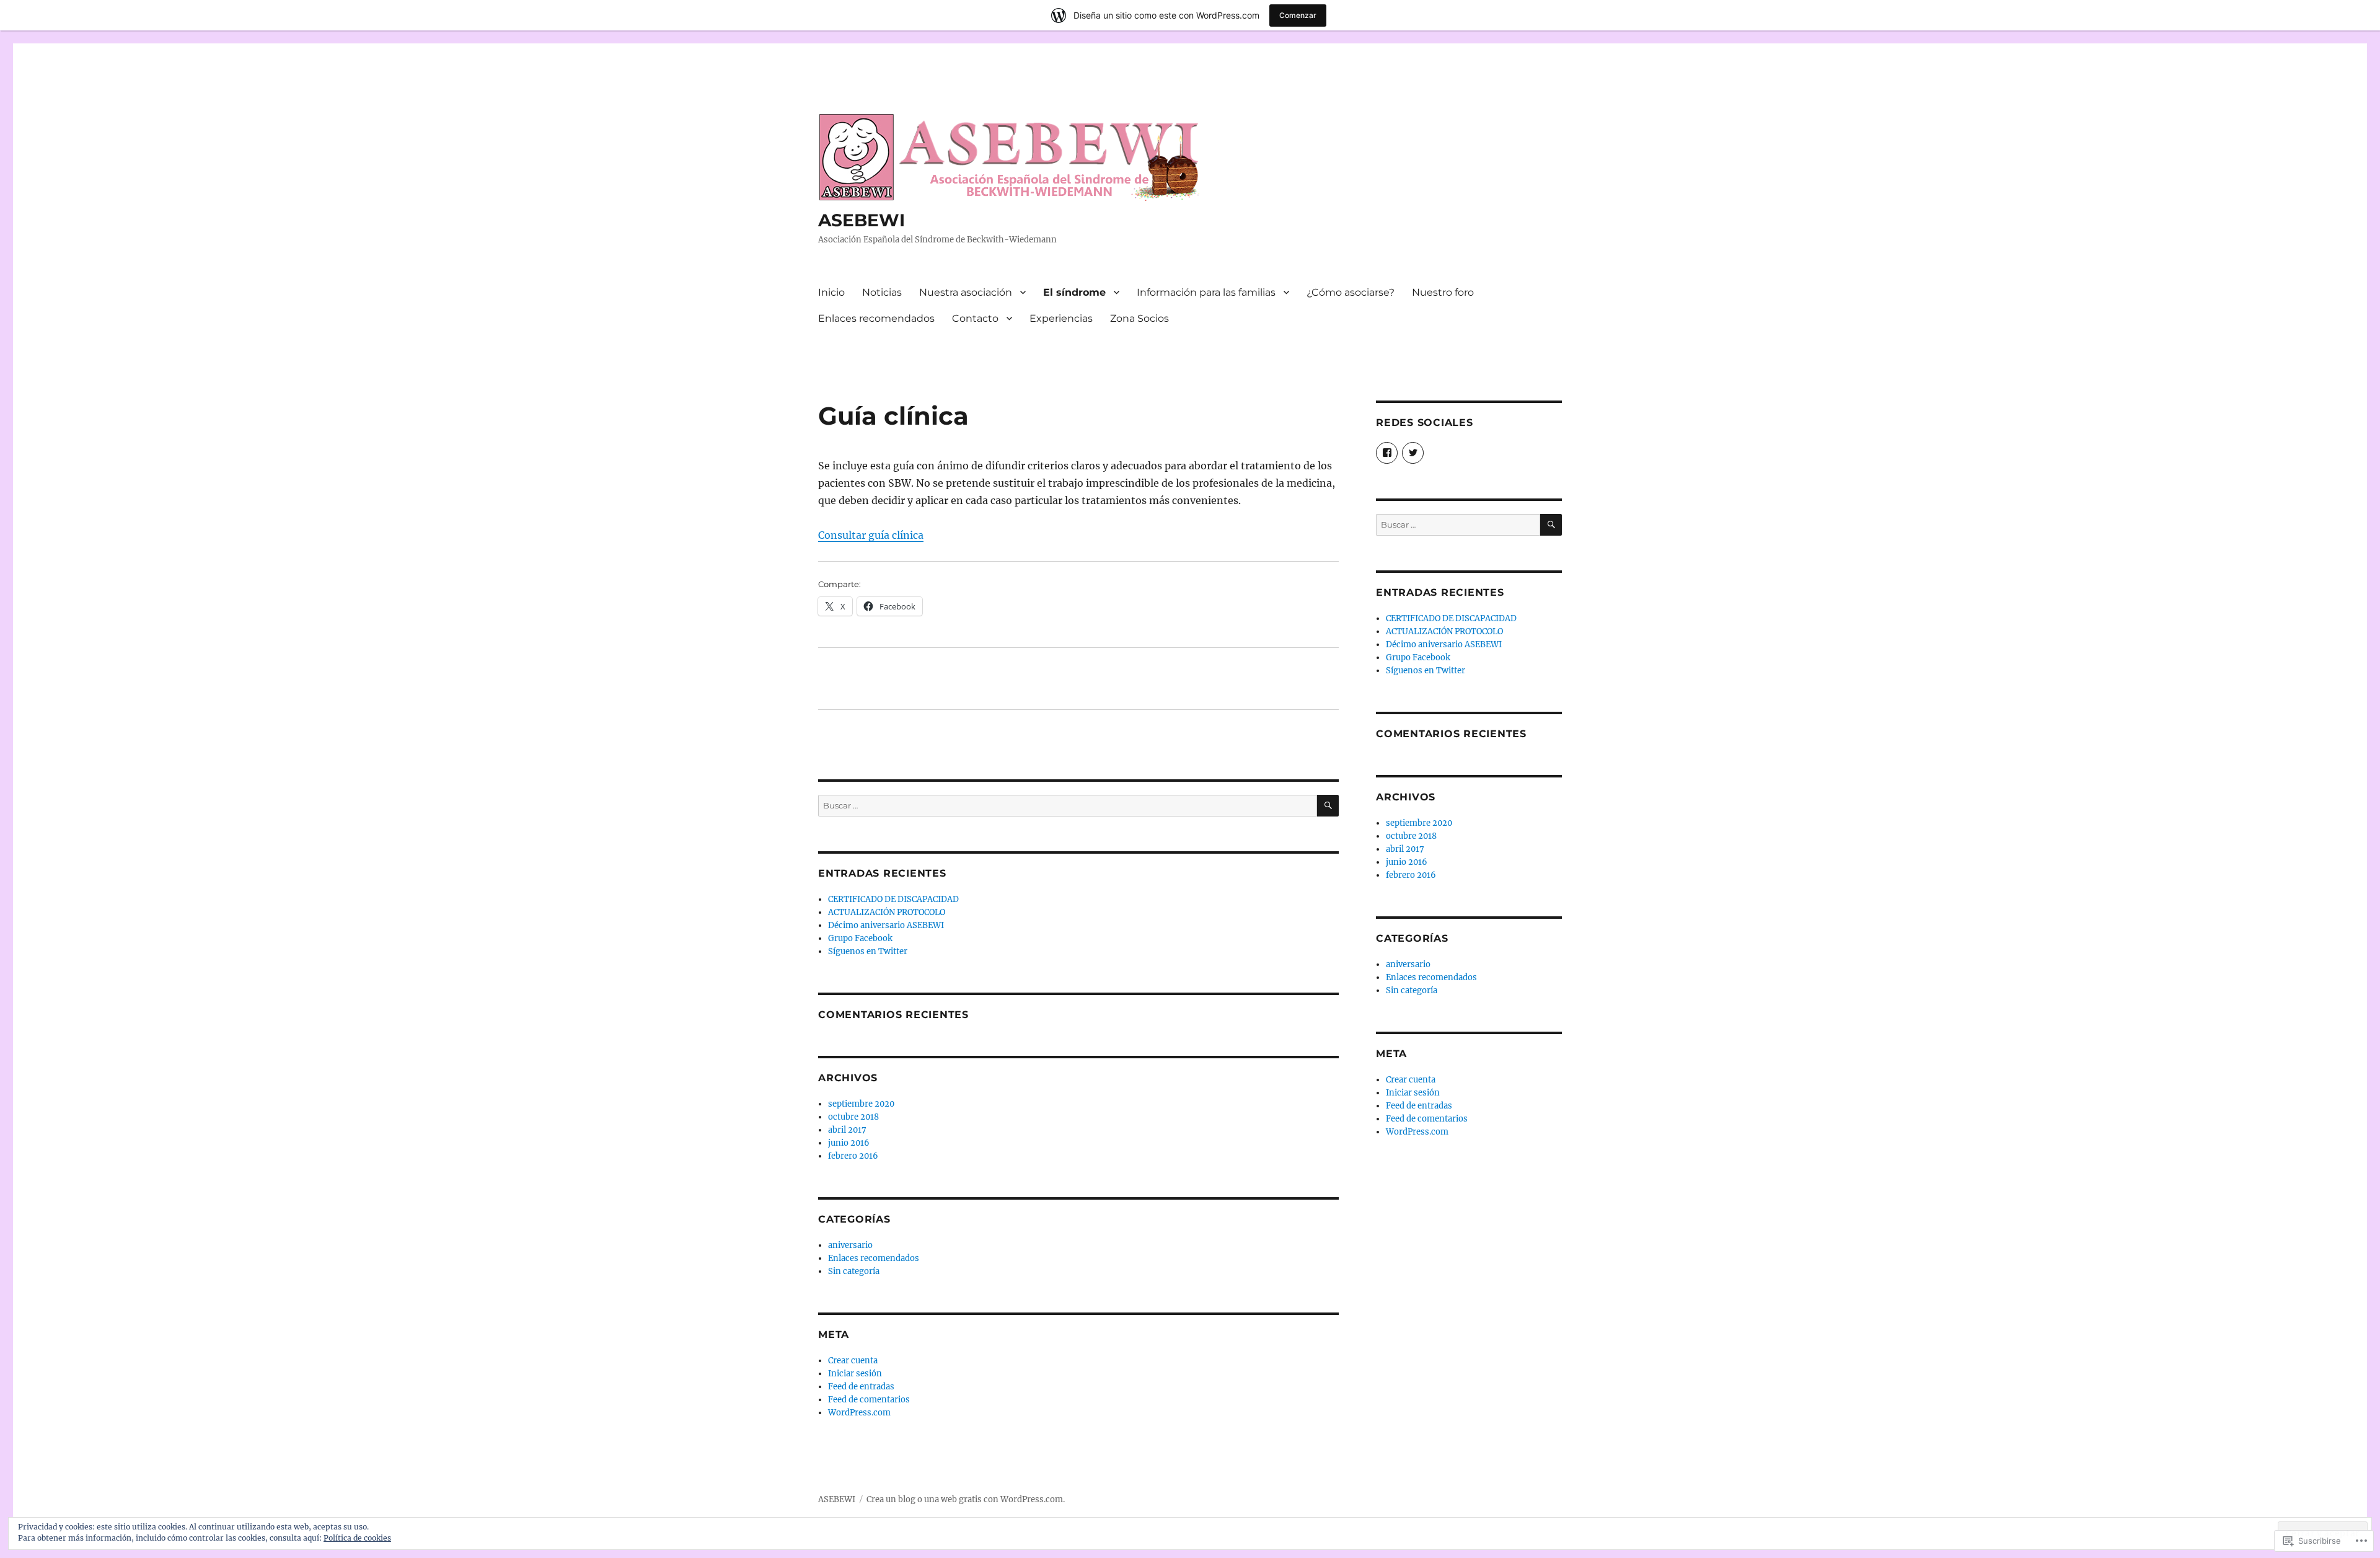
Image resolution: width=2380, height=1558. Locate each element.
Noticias (882, 292)
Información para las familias (1206, 292)
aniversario (850, 1245)
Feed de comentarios (869, 1400)
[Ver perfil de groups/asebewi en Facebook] (1387, 453)
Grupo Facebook (860, 938)
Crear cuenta (853, 1361)
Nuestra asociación (966, 292)
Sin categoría (854, 1271)
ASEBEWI (862, 220)
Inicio (831, 292)
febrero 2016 (853, 1156)
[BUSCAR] (1328, 806)
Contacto (975, 318)
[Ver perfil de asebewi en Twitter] (1413, 453)
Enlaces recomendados (876, 318)
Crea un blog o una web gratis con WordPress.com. (966, 1499)
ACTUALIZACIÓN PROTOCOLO (887, 912)
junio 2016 (849, 1143)
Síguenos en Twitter (868, 951)
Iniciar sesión (855, 1374)
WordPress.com (859, 1413)
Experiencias (1061, 318)
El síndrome (1074, 292)
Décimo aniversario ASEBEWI (886, 925)
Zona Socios (1139, 318)
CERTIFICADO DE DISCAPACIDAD (893, 899)
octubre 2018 (853, 1117)
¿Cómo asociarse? (1351, 292)
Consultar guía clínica (871, 535)
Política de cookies (357, 1538)
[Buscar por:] (1068, 806)
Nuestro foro (1443, 292)
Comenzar (1298, 15)
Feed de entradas (861, 1387)
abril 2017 (847, 1130)
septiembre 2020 (861, 1104)
